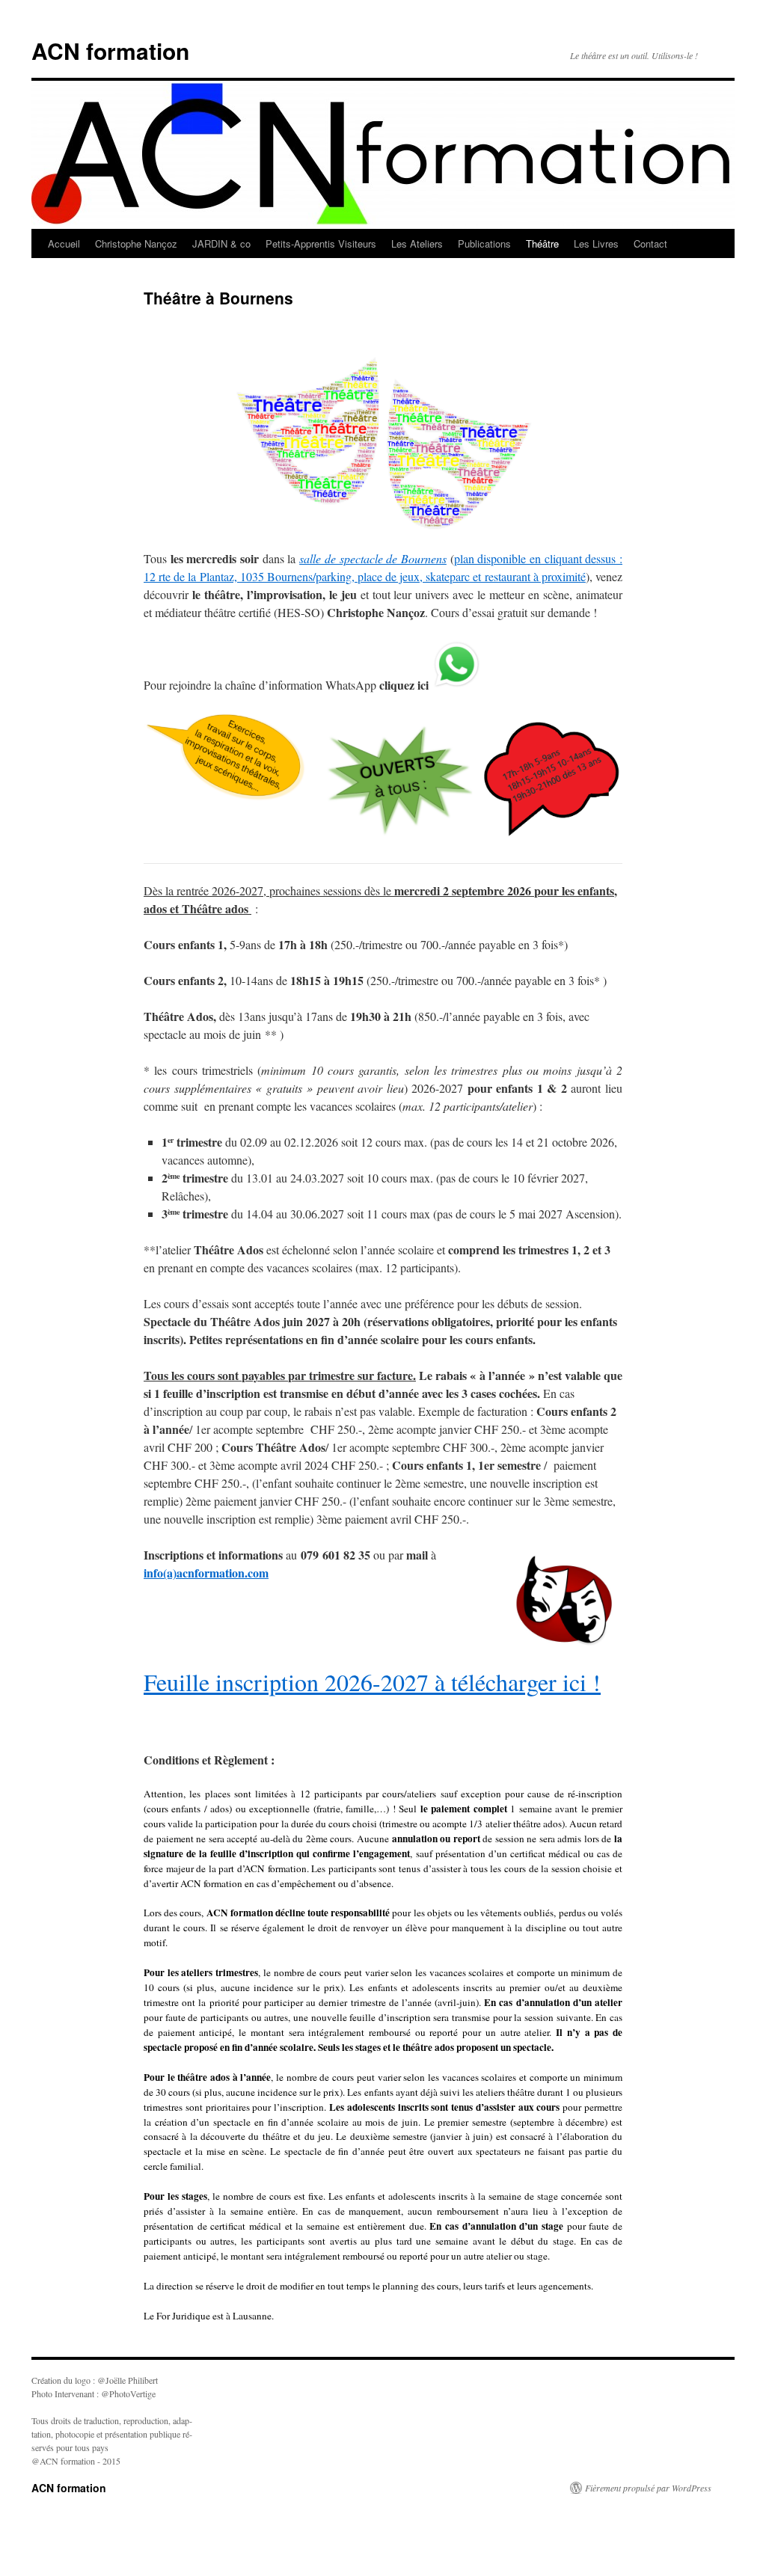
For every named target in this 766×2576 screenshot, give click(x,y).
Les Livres (596, 243)
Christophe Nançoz (136, 243)
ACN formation (110, 50)
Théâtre (542, 243)
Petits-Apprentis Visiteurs (321, 243)
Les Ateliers (417, 243)
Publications (484, 243)
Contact (650, 243)
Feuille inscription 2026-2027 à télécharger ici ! (372, 1682)
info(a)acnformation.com (206, 1573)
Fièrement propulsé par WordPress (648, 2488)
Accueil (64, 243)
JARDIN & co (221, 243)
